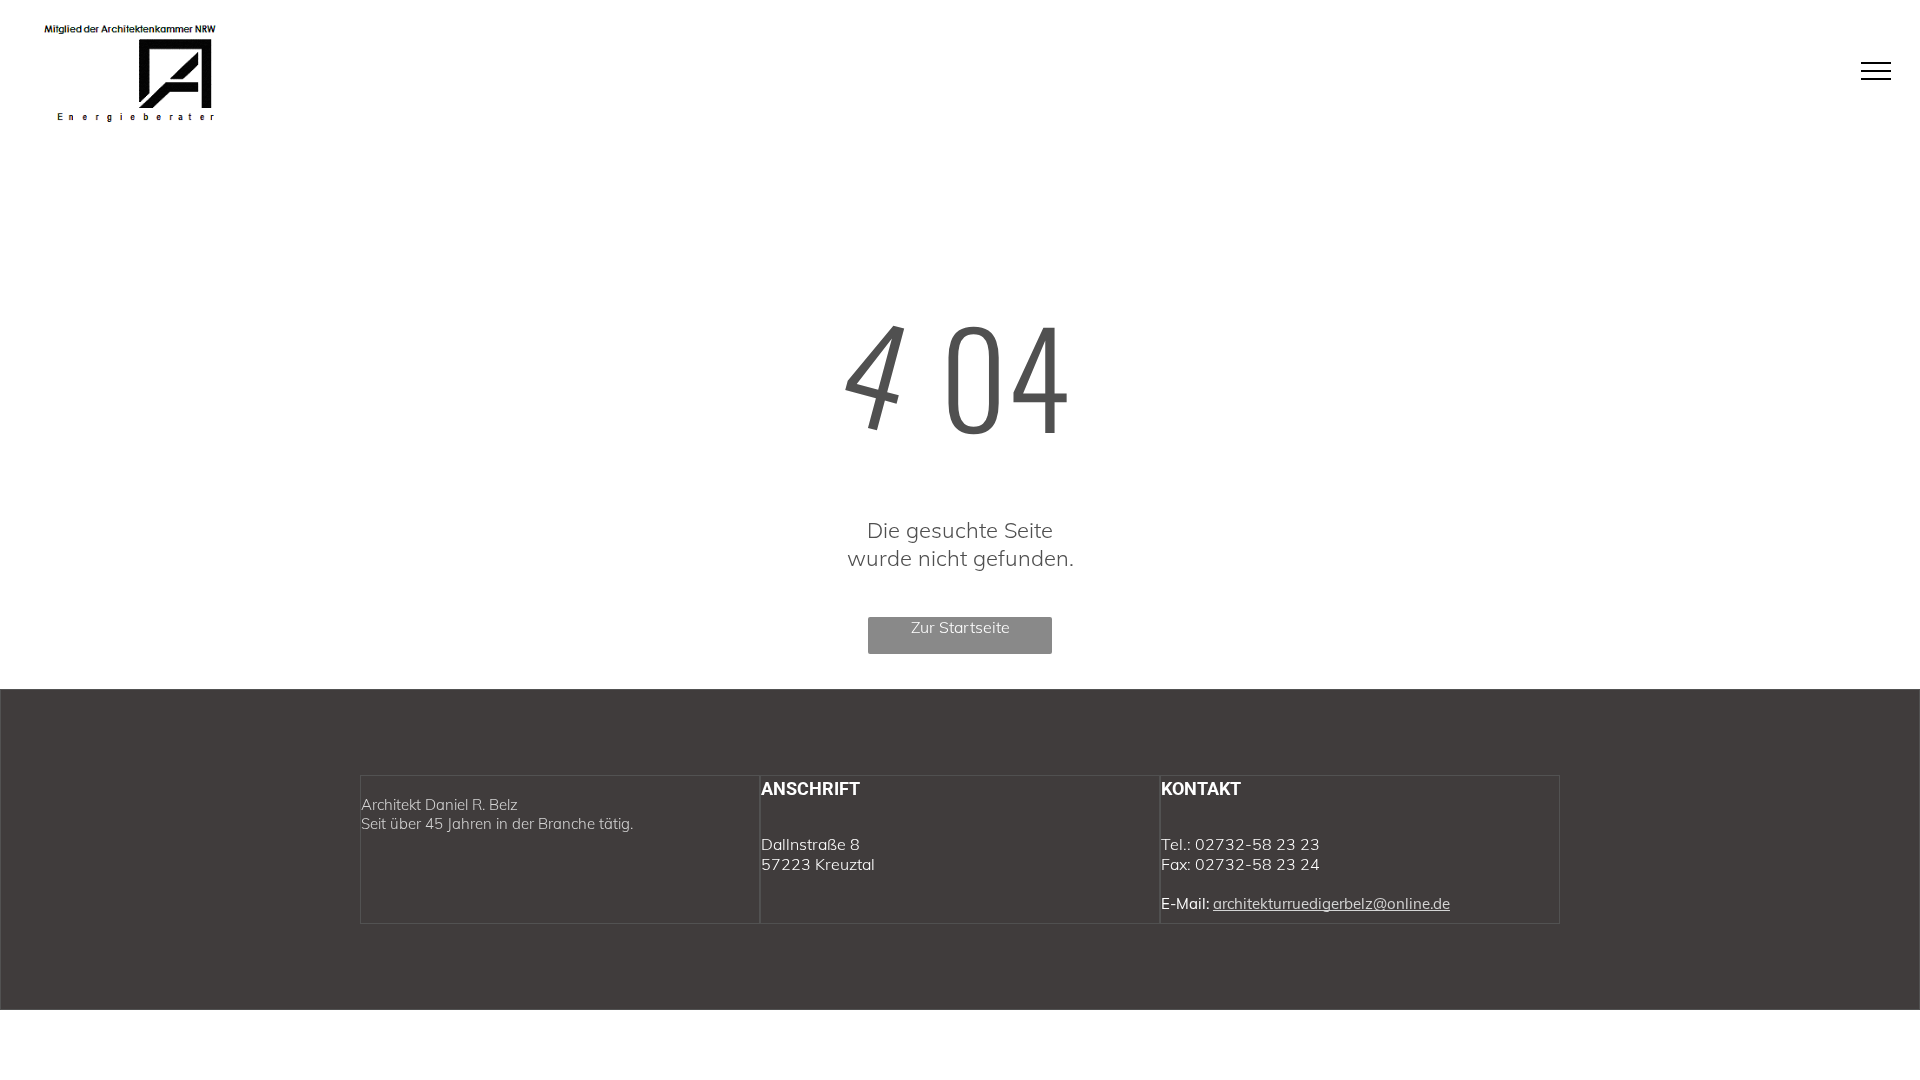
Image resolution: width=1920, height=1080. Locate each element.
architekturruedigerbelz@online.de (1331, 903)
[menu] (1876, 71)
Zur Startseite (960, 627)
